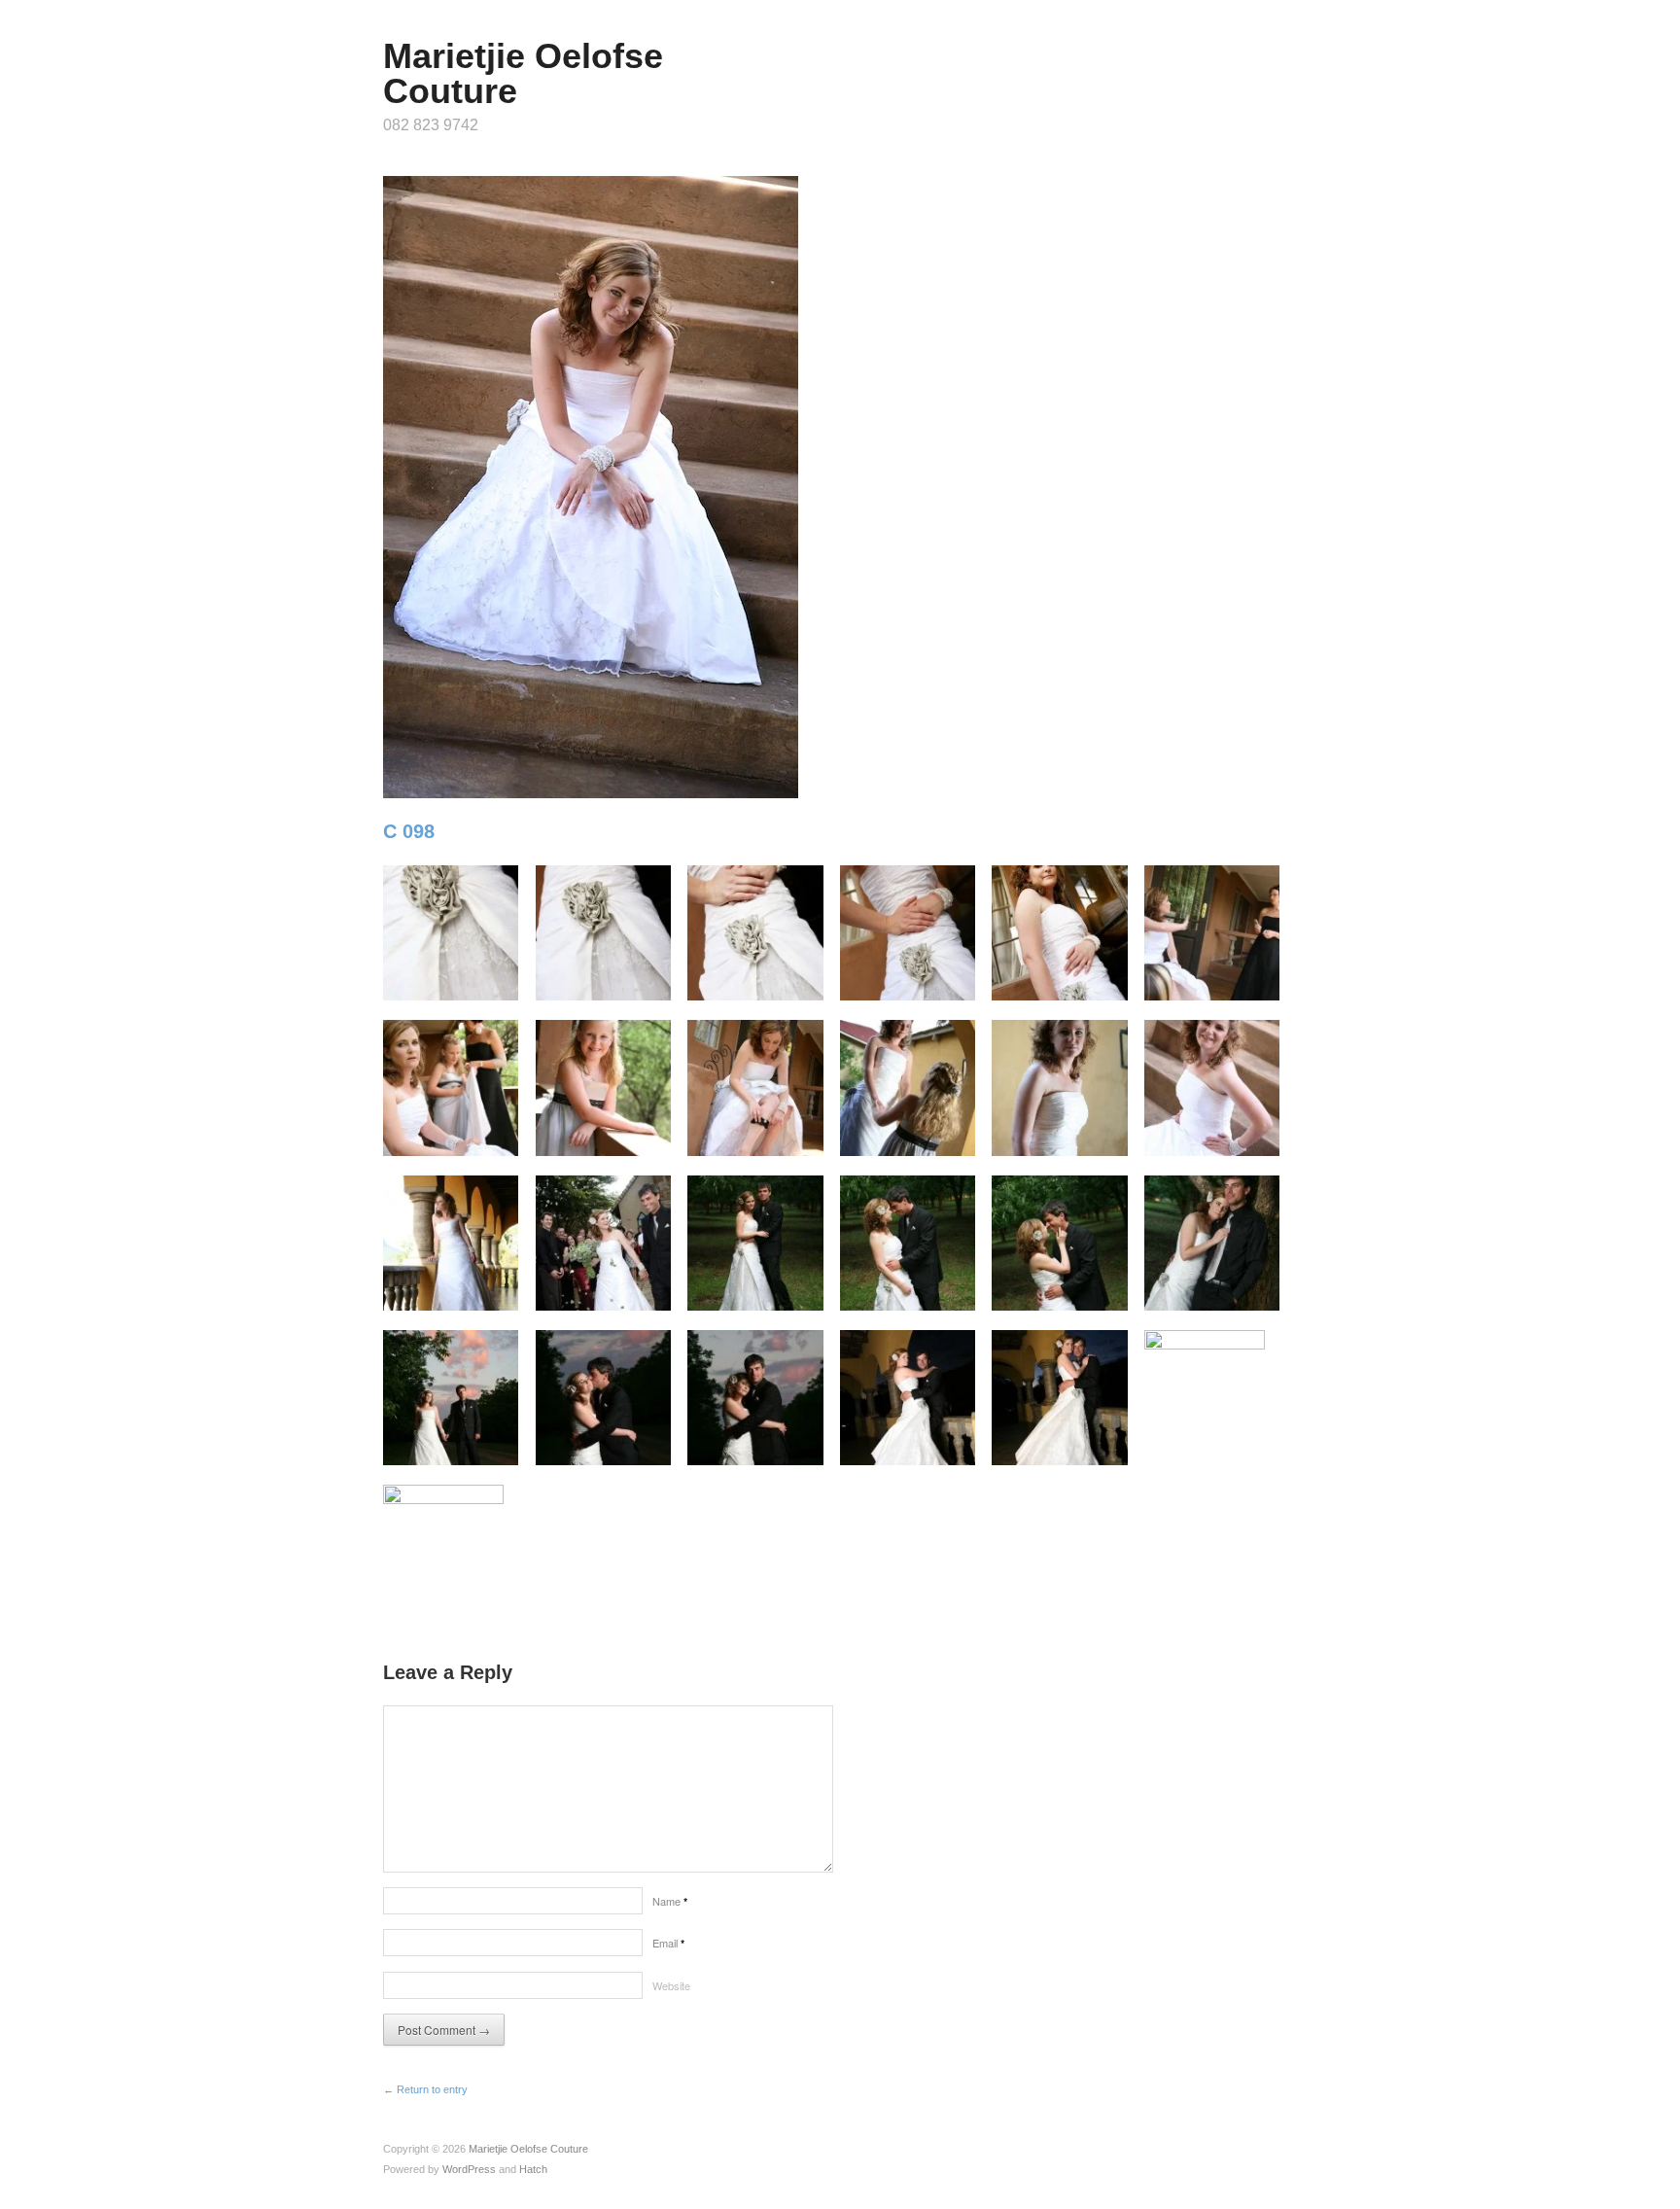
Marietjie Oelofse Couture (523, 73)
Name (670, 1901)
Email (668, 1943)
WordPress (469, 2169)
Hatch (533, 2169)
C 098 (409, 831)
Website (671, 1985)
